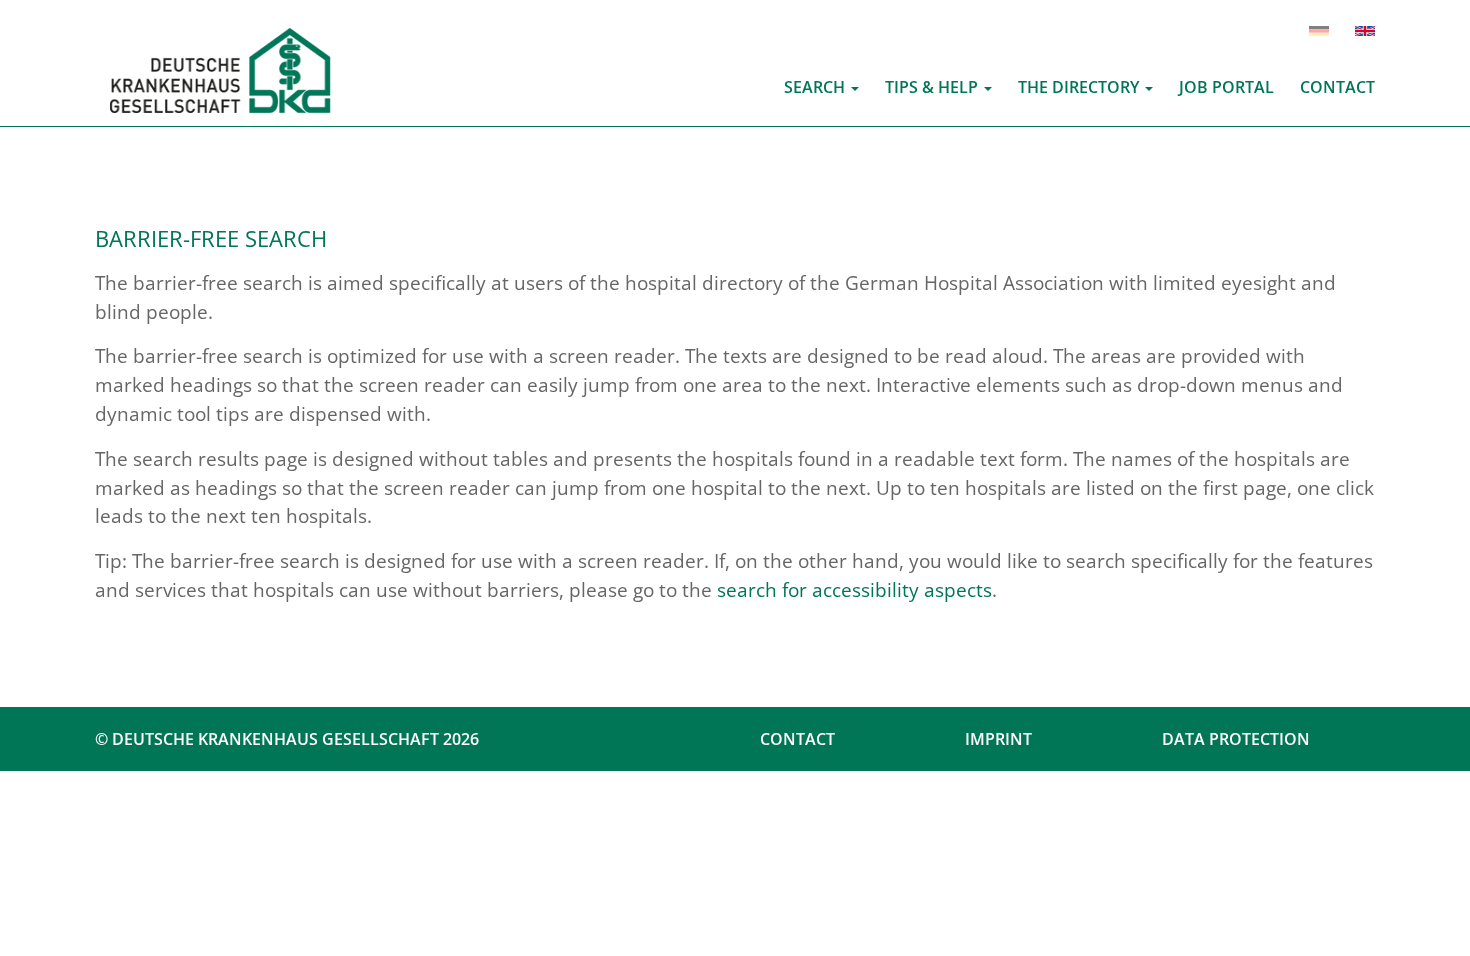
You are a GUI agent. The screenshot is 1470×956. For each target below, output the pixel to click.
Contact (797, 739)
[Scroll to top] (1426, 912)
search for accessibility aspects (854, 589)
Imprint (998, 739)
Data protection (1236, 739)
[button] (821, 87)
